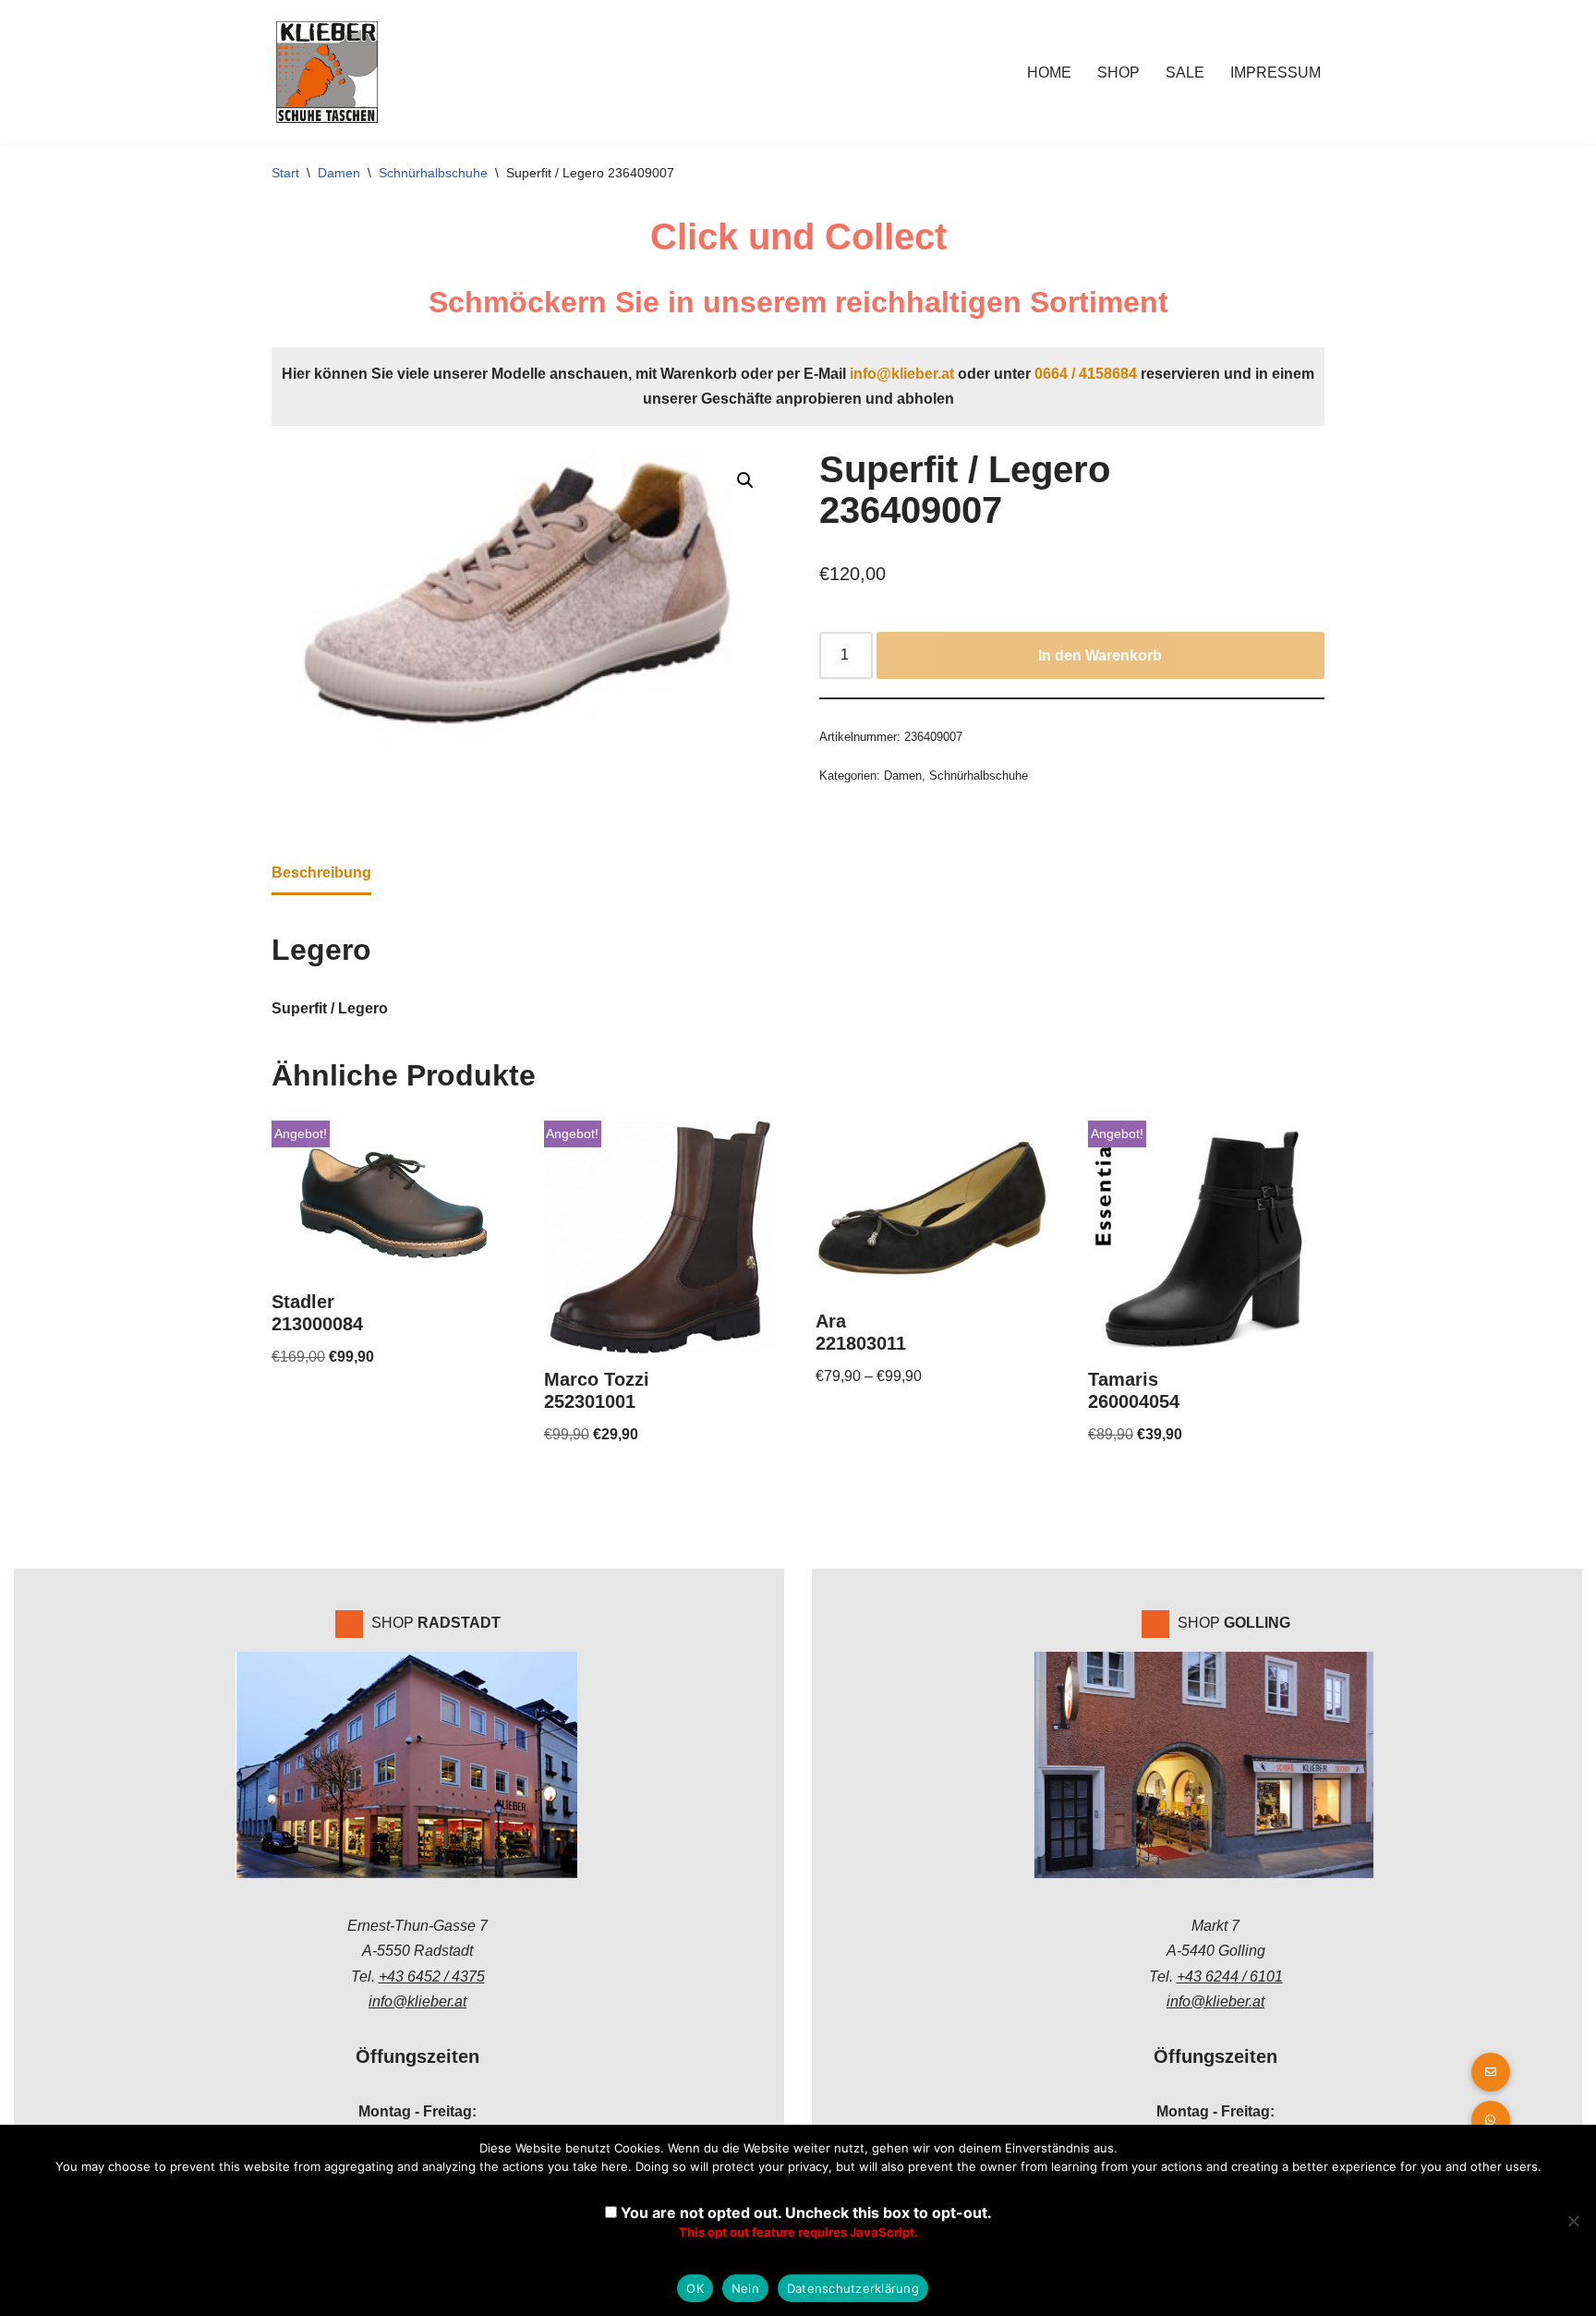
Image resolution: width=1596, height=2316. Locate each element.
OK (695, 2288)
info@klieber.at (902, 374)
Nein (745, 2288)
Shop (1118, 73)
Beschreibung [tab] (321, 873)
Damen (339, 173)
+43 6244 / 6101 (1230, 1976)
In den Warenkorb (1100, 655)
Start (285, 173)
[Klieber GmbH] (327, 72)
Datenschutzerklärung (853, 2288)
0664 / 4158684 (1086, 374)
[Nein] (1573, 2221)
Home (1049, 73)
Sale (1185, 73)
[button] (745, 480)
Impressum (1276, 73)
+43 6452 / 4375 (432, 1976)
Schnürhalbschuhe (433, 173)
